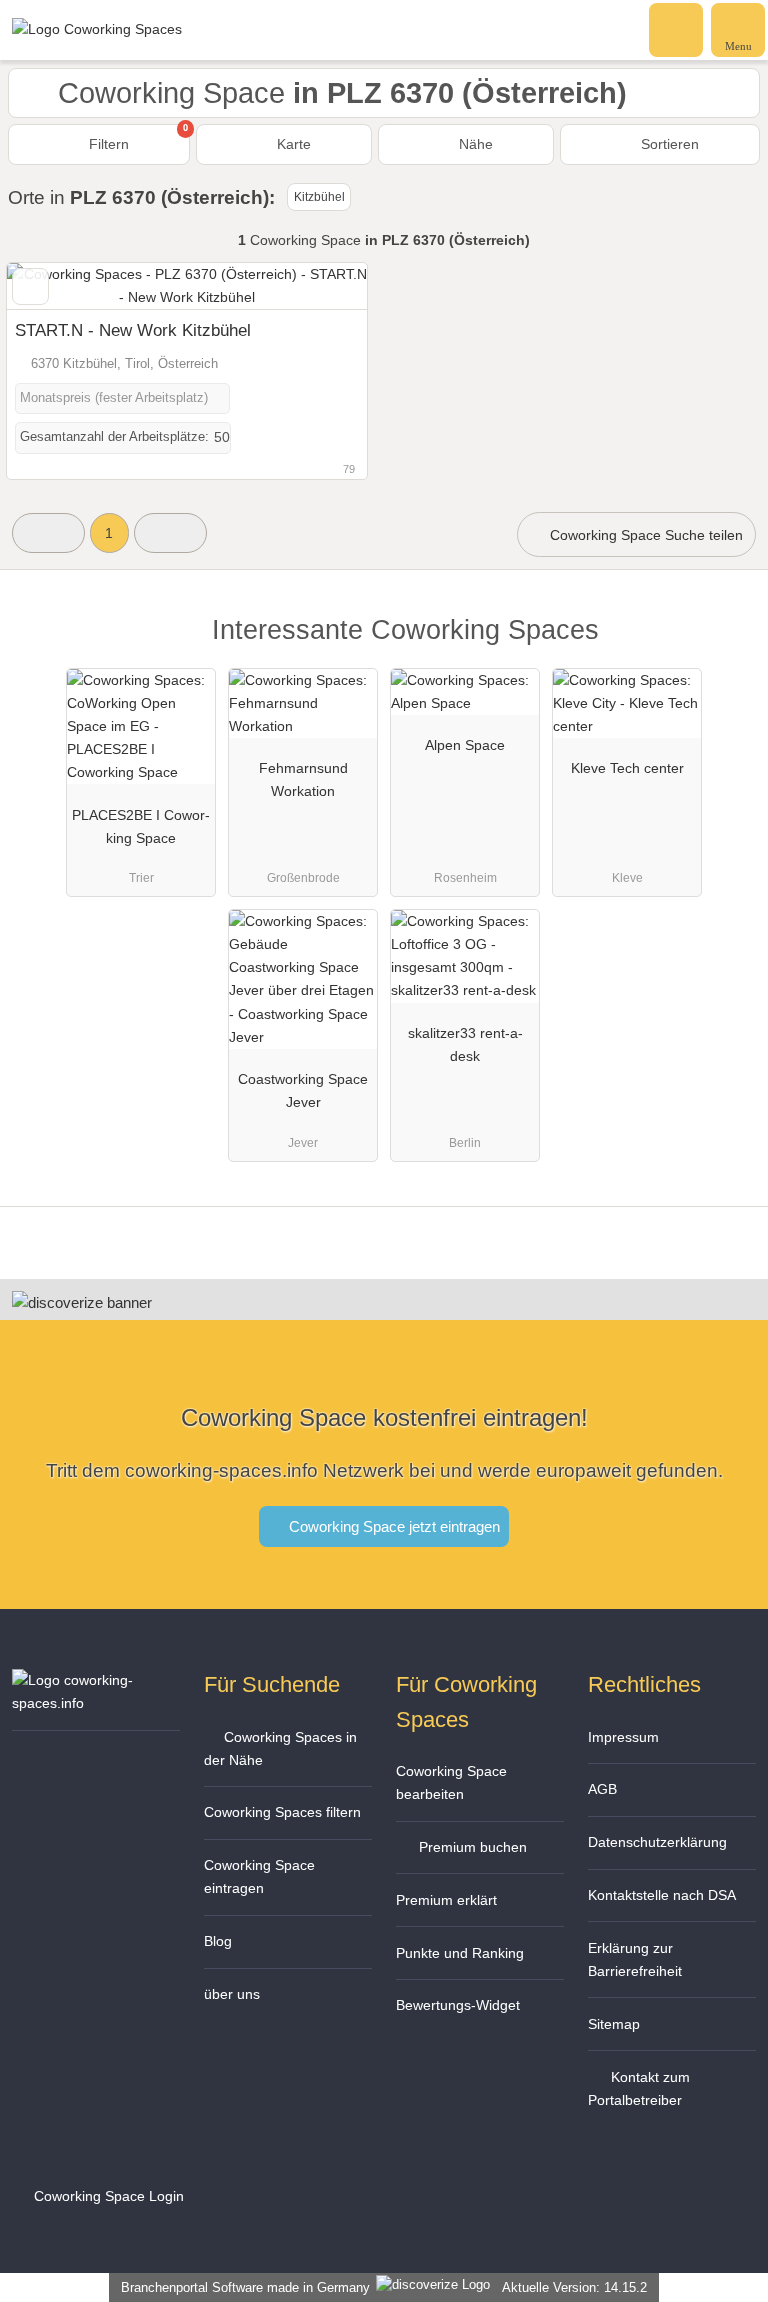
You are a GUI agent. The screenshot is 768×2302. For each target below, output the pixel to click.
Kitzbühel (319, 197)
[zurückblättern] (57, 286)
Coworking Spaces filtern (282, 1812)
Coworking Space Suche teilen (644, 535)
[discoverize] (82, 1302)
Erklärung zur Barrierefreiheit (635, 1959)
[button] (48, 532)
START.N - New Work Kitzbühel (133, 330)
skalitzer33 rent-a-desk (465, 1044)
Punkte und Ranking (460, 1953)
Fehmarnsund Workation (303, 779)
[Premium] (727, 647)
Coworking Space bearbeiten (451, 1782)
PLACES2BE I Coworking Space (141, 826)
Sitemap (614, 2024)
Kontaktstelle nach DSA (662, 1895)
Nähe (474, 144)
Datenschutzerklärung (657, 1842)
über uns (232, 1994)
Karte (292, 144)
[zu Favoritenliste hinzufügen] (30, 286)
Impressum (623, 1737)
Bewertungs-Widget (458, 2005)
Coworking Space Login (107, 2196)
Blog (218, 1941)
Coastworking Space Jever (303, 1090)
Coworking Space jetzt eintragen (392, 1526)
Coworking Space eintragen (259, 1876)
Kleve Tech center (627, 768)
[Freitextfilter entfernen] (677, 29)
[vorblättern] (317, 286)
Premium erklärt (446, 1900)
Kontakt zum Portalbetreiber (639, 2088)
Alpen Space (465, 745)
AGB (602, 1789)
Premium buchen (471, 1847)
